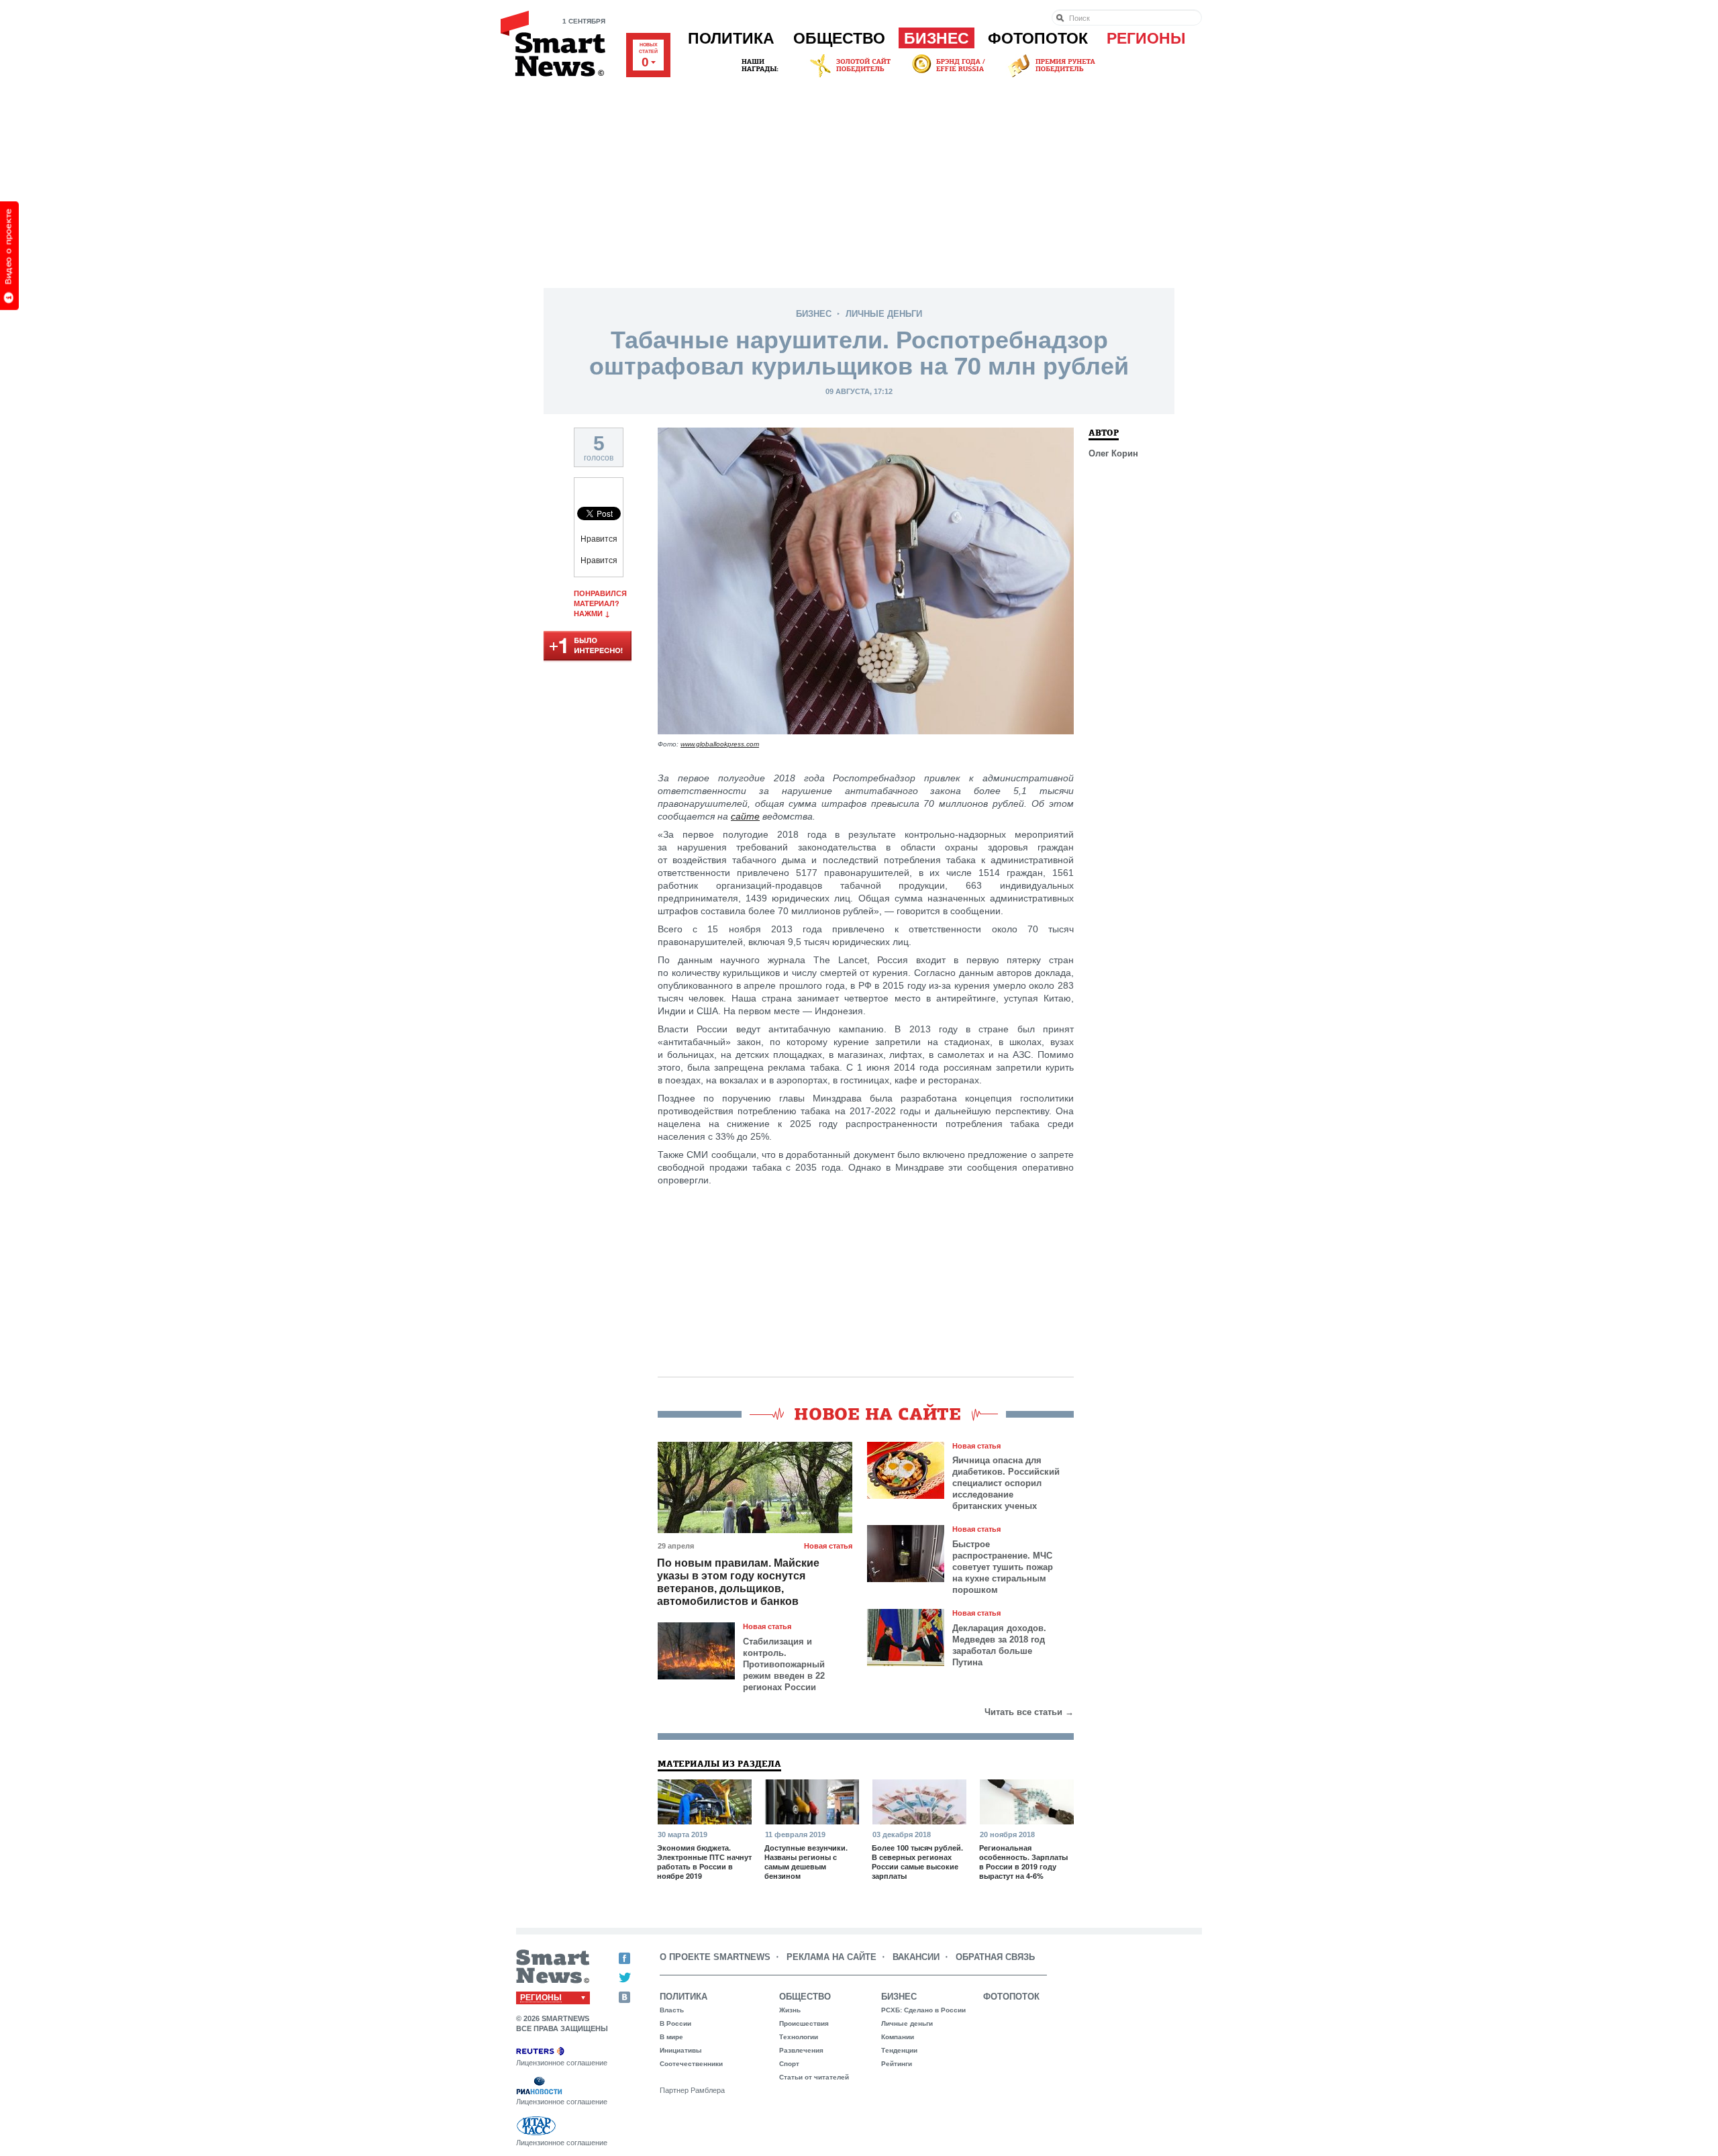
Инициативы (681, 2050)
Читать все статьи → (1029, 1712)
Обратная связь (995, 1957)
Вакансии (916, 1957)
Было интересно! (588, 647)
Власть (672, 2010)
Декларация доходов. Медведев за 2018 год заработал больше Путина (999, 1645)
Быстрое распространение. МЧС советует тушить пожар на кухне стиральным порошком (1003, 1567)
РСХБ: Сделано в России (923, 2010)
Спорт (789, 2064)
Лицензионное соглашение (562, 2063)
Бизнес (937, 38)
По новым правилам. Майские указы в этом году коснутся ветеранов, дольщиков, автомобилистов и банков (738, 1582)
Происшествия (804, 2023)
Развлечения (801, 2050)
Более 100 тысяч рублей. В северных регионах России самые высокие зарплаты (917, 1862)
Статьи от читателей (814, 2077)
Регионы (1146, 38)
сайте (745, 816)
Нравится (599, 539)
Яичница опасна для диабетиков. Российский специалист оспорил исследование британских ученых (1006, 1483)
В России (675, 2023)
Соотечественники (691, 2064)
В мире (671, 2037)
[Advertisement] (859, 181)
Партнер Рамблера (692, 2090)
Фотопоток (1038, 38)
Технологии (799, 2037)
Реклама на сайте (831, 1957)
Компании (898, 2037)
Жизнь (790, 2010)
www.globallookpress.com (720, 744)
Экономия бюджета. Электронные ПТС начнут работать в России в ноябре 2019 (704, 1862)
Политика (731, 38)
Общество (839, 38)
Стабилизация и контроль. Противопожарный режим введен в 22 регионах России (784, 1664)
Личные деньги (884, 314)
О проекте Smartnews (715, 1957)
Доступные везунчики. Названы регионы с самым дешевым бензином (806, 1862)
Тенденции (899, 2050)
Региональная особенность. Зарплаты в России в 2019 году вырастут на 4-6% (1023, 1862)
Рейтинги (897, 2064)
